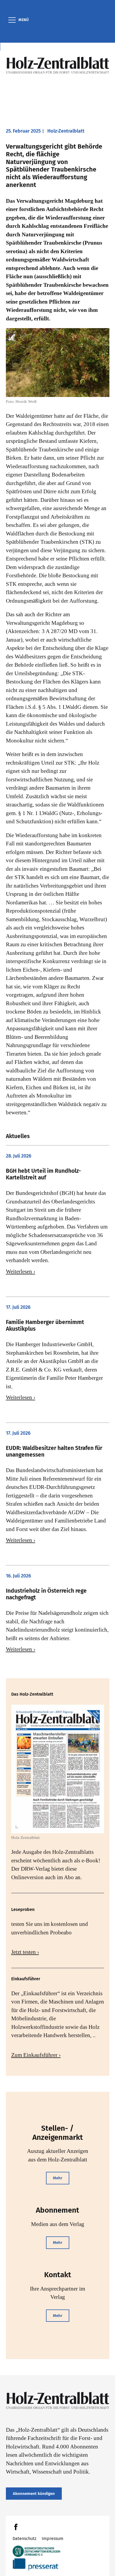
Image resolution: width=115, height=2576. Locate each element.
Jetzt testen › (25, 1952)
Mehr (58, 2178)
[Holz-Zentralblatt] (58, 65)
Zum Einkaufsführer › (36, 2055)
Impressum (53, 2539)
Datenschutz (24, 2539)
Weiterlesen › (21, 1271)
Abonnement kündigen (34, 2494)
